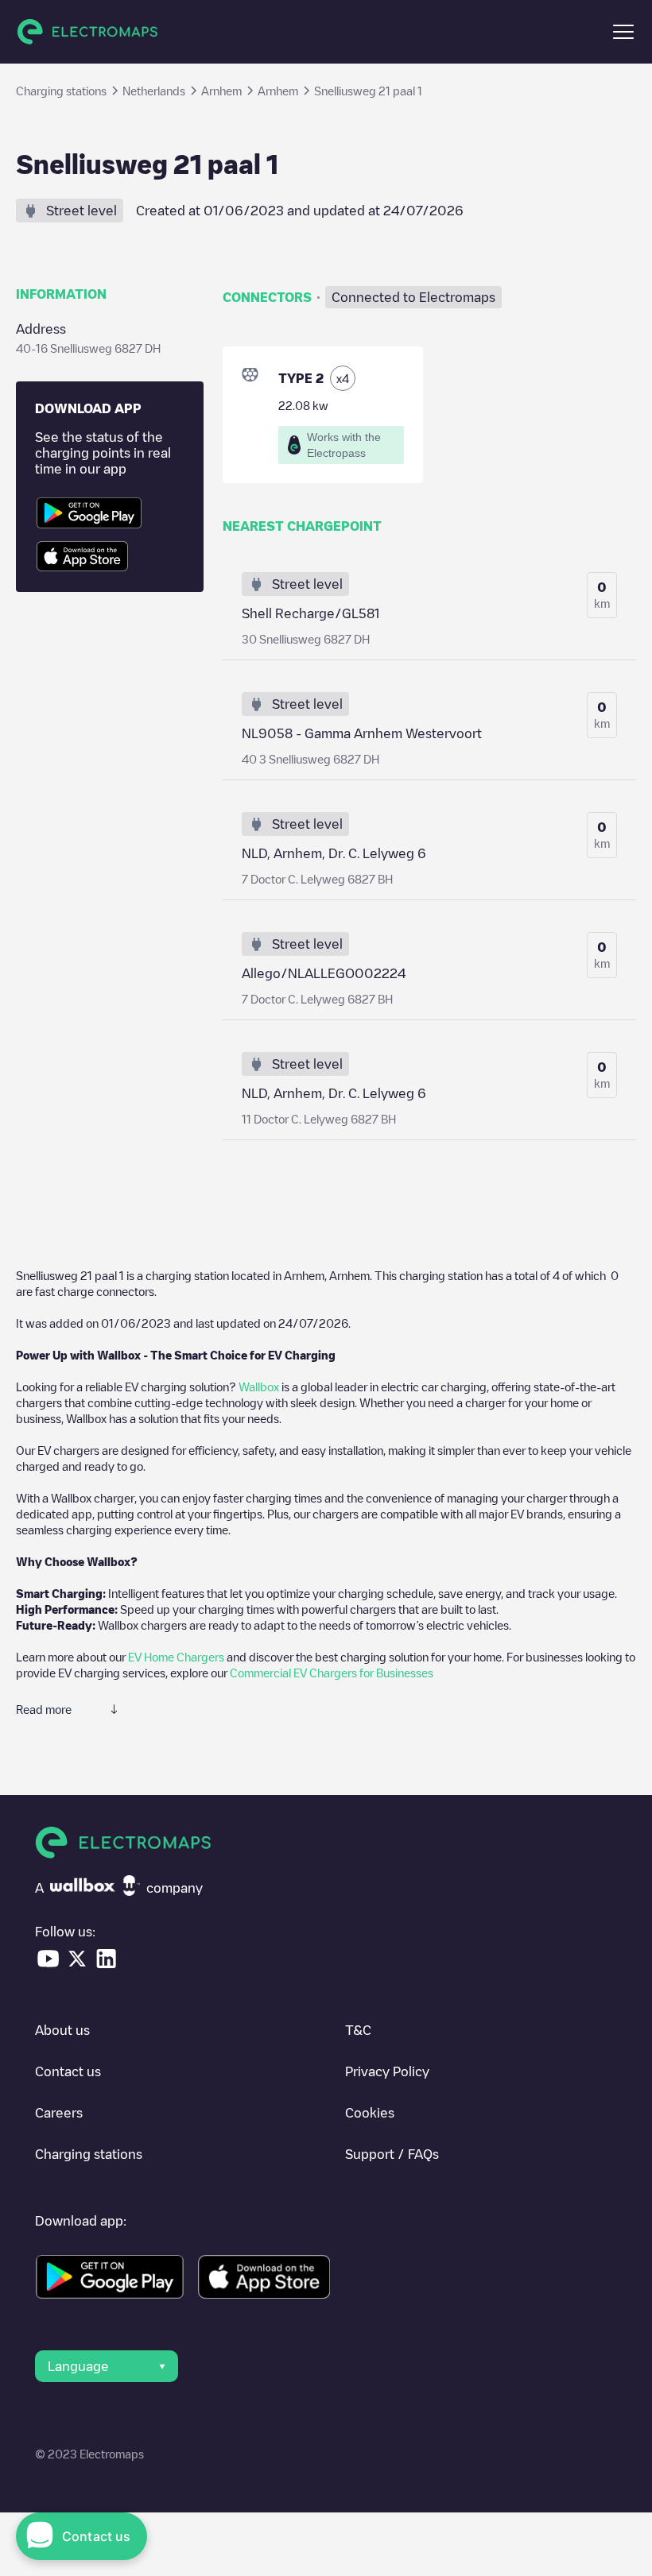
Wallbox (259, 1387)
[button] (623, 32)
